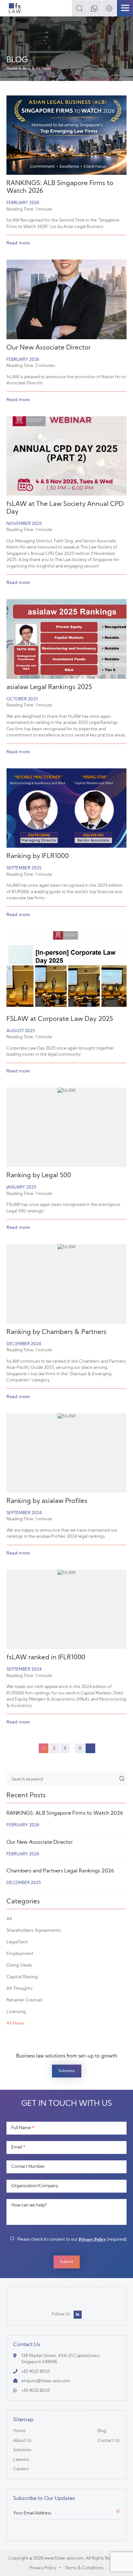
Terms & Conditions (84, 2568)
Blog (27, 69)
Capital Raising (22, 1977)
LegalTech (17, 1942)
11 (80, 1749)
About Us (22, 2441)
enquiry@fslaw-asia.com (46, 2381)
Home (12, 69)
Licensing (16, 2012)
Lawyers (21, 2460)
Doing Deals (19, 1965)
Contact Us (109, 2441)
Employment (20, 1954)
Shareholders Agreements (34, 1931)
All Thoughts (20, 1989)
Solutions (67, 2071)
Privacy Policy (92, 2239)
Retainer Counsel (24, 2000)
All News (15, 2023)
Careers (21, 2469)
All (9, 1919)
